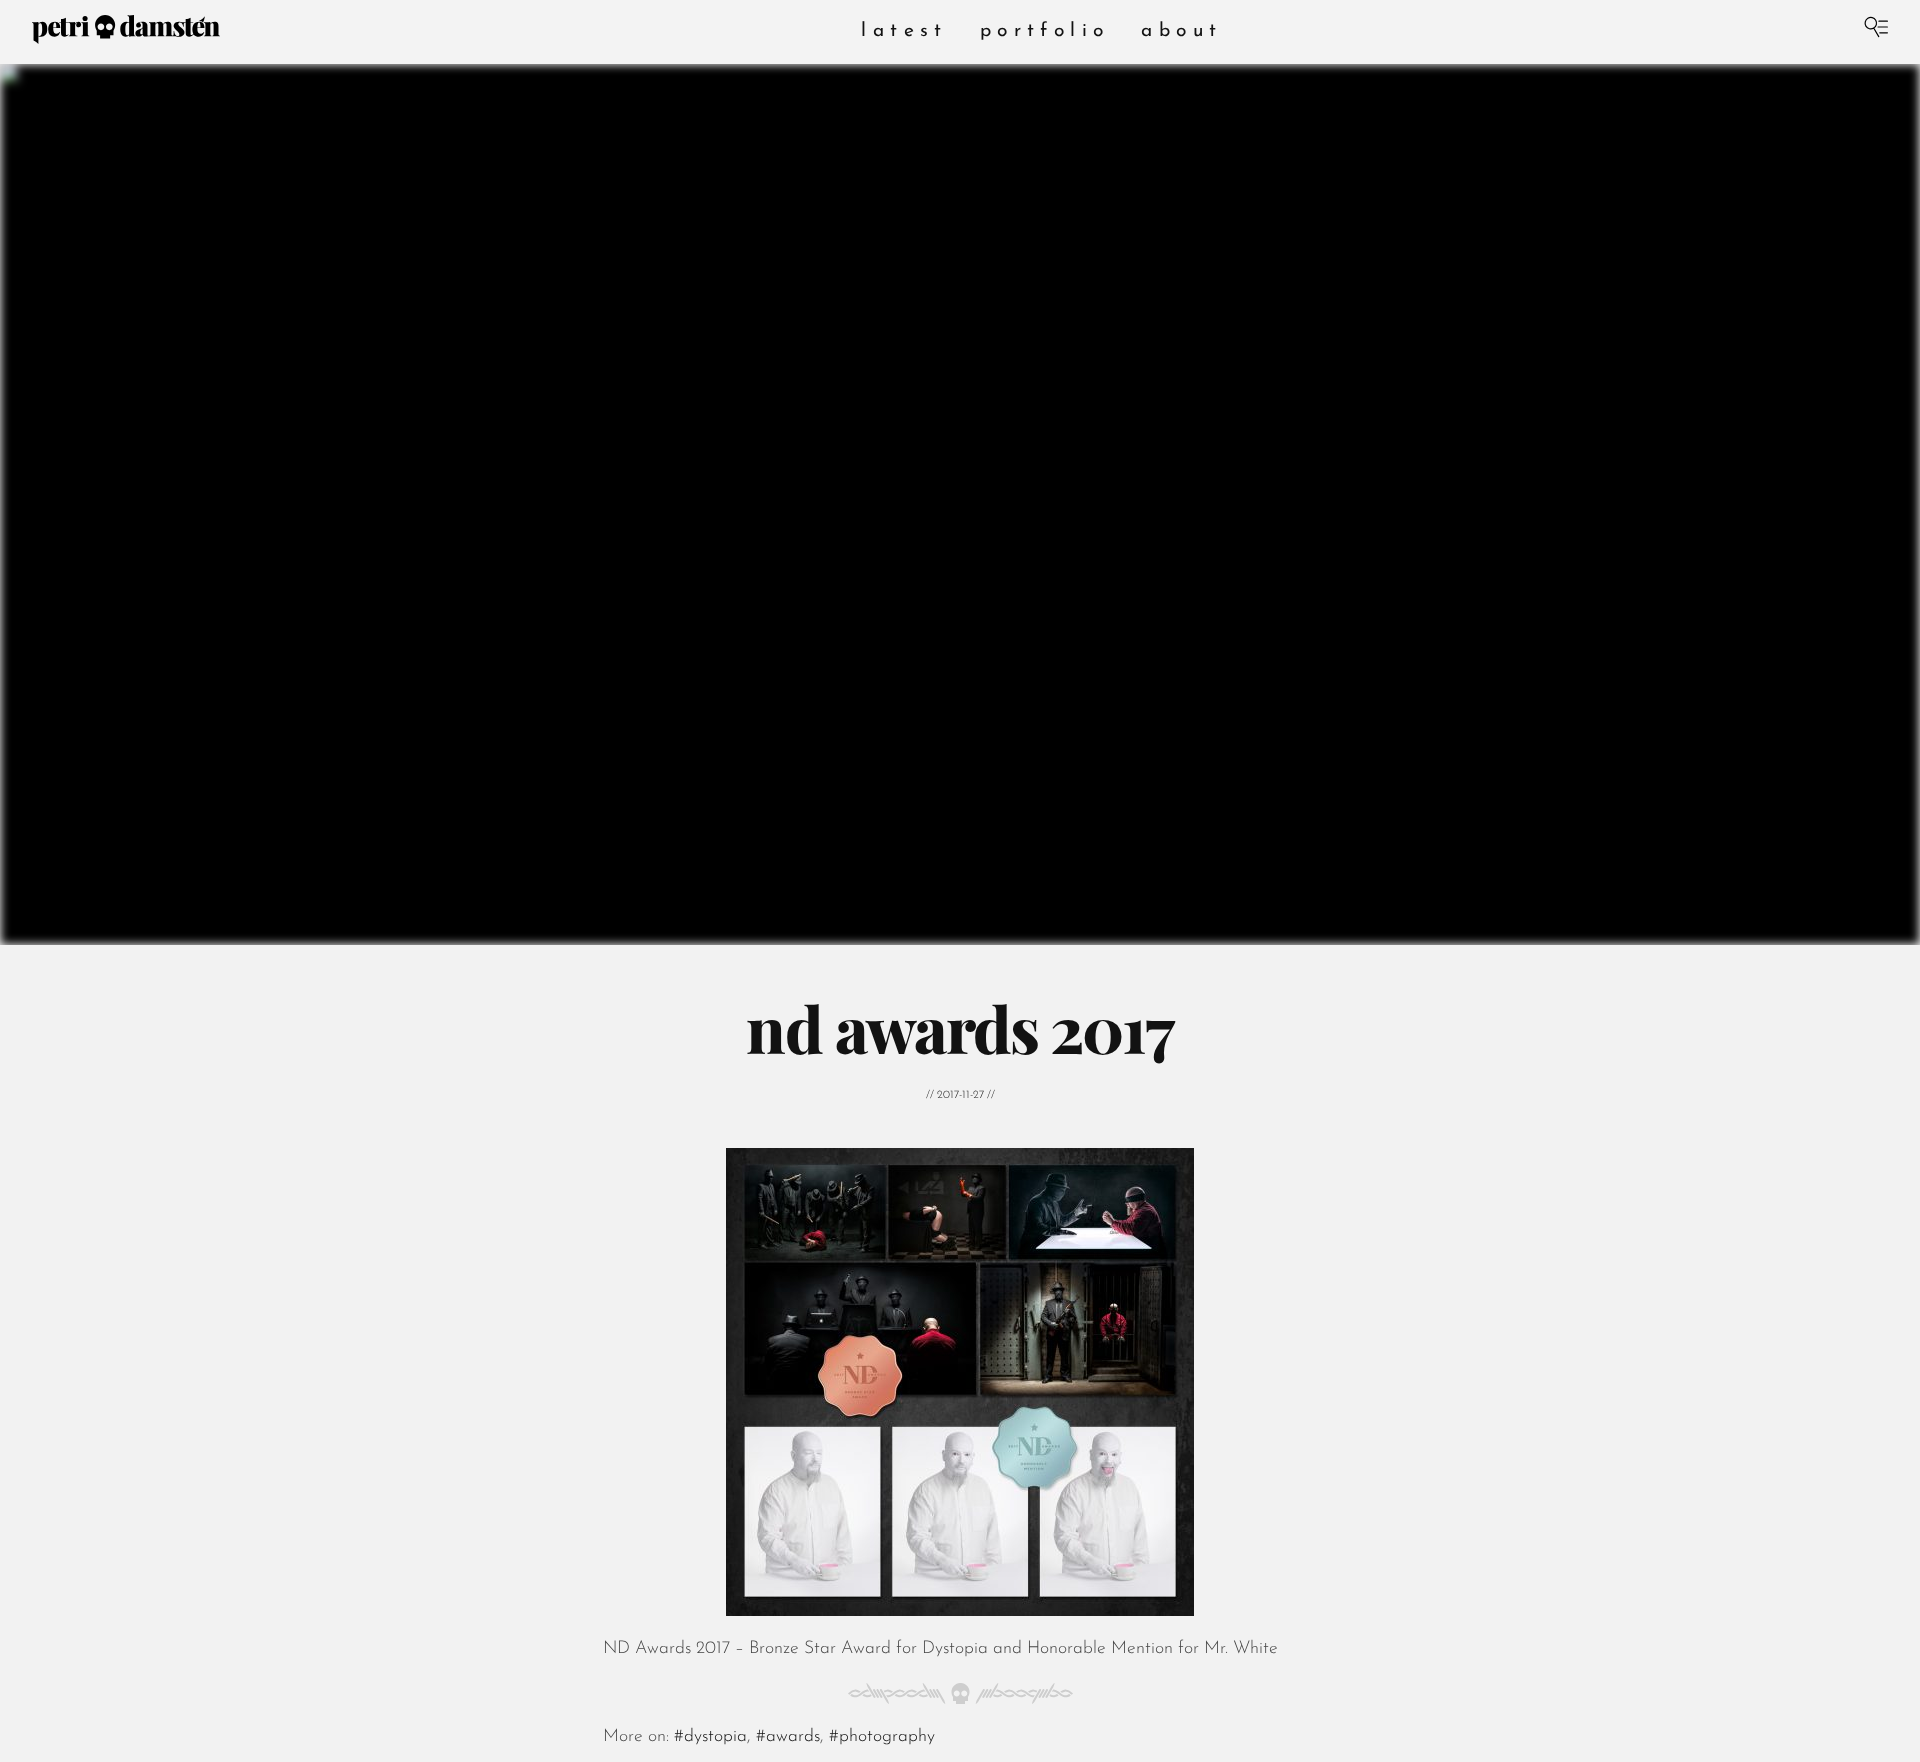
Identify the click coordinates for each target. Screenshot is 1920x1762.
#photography (882, 1736)
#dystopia (710, 1736)
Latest (904, 31)
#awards (788, 1736)
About (1181, 31)
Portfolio (1045, 31)
